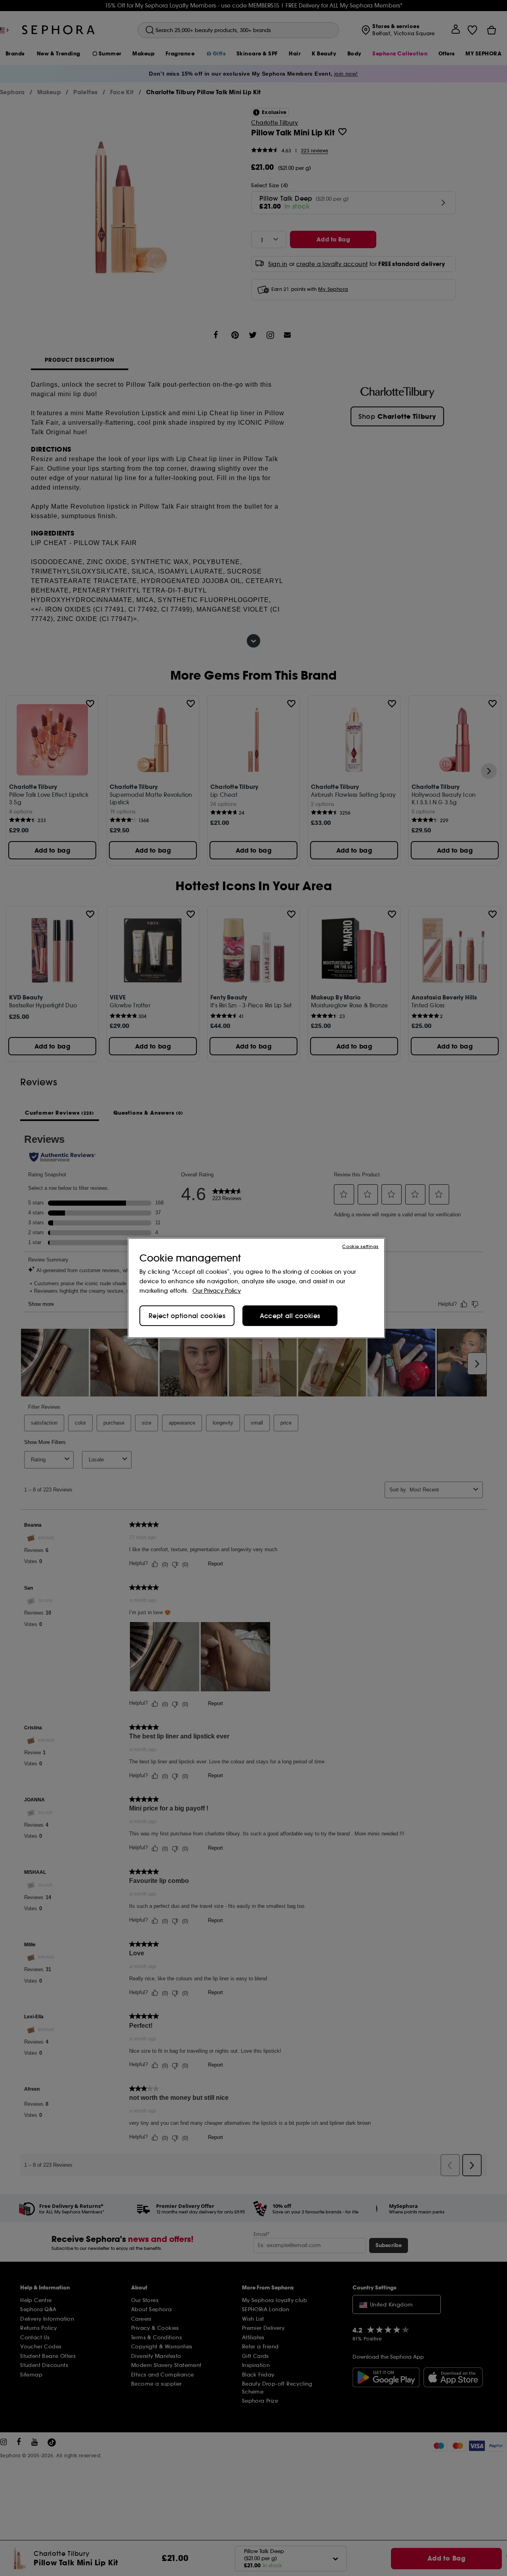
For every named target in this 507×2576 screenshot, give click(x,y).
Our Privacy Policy (217, 1291)
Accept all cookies (290, 1316)
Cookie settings (360, 1246)
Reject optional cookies (187, 1316)
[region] (256, 1288)
